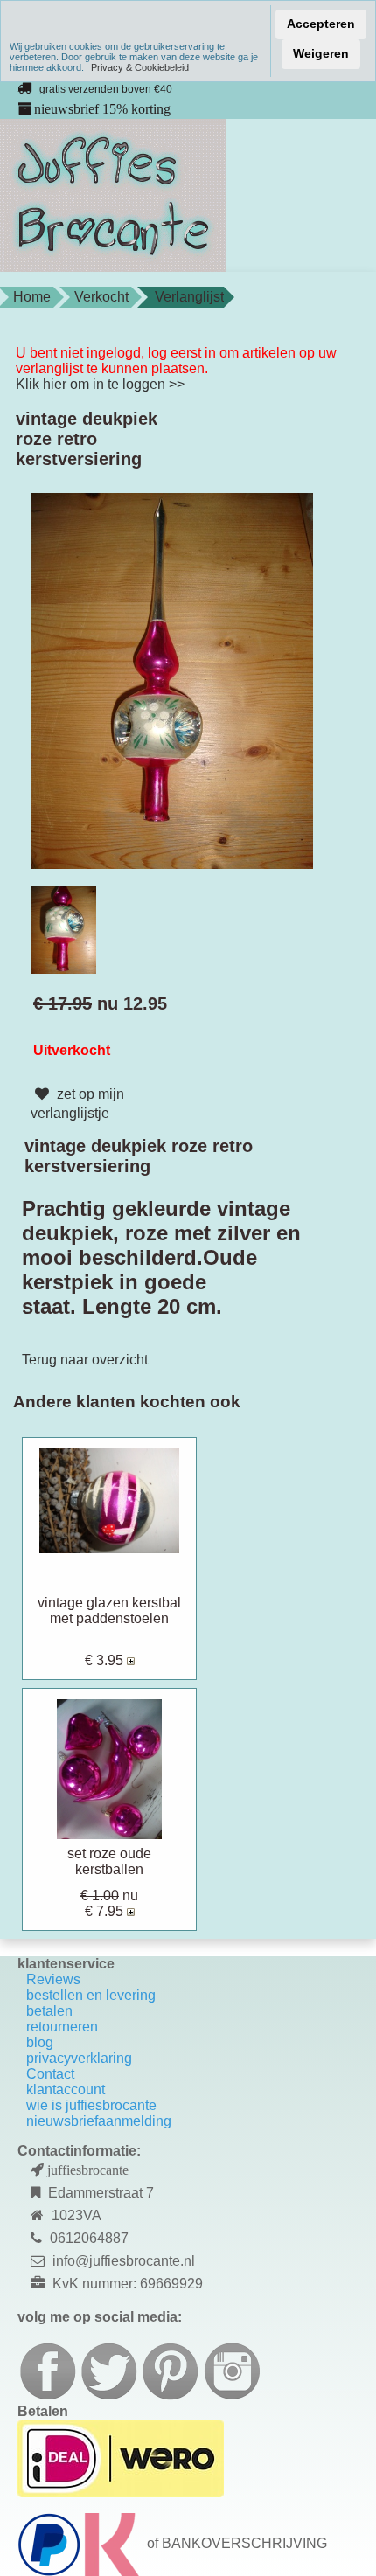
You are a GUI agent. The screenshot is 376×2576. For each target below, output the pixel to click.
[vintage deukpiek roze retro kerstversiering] (172, 680)
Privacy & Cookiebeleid (140, 67)
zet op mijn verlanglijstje (77, 1104)
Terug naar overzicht (85, 1360)
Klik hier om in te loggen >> (100, 384)
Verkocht (101, 297)
